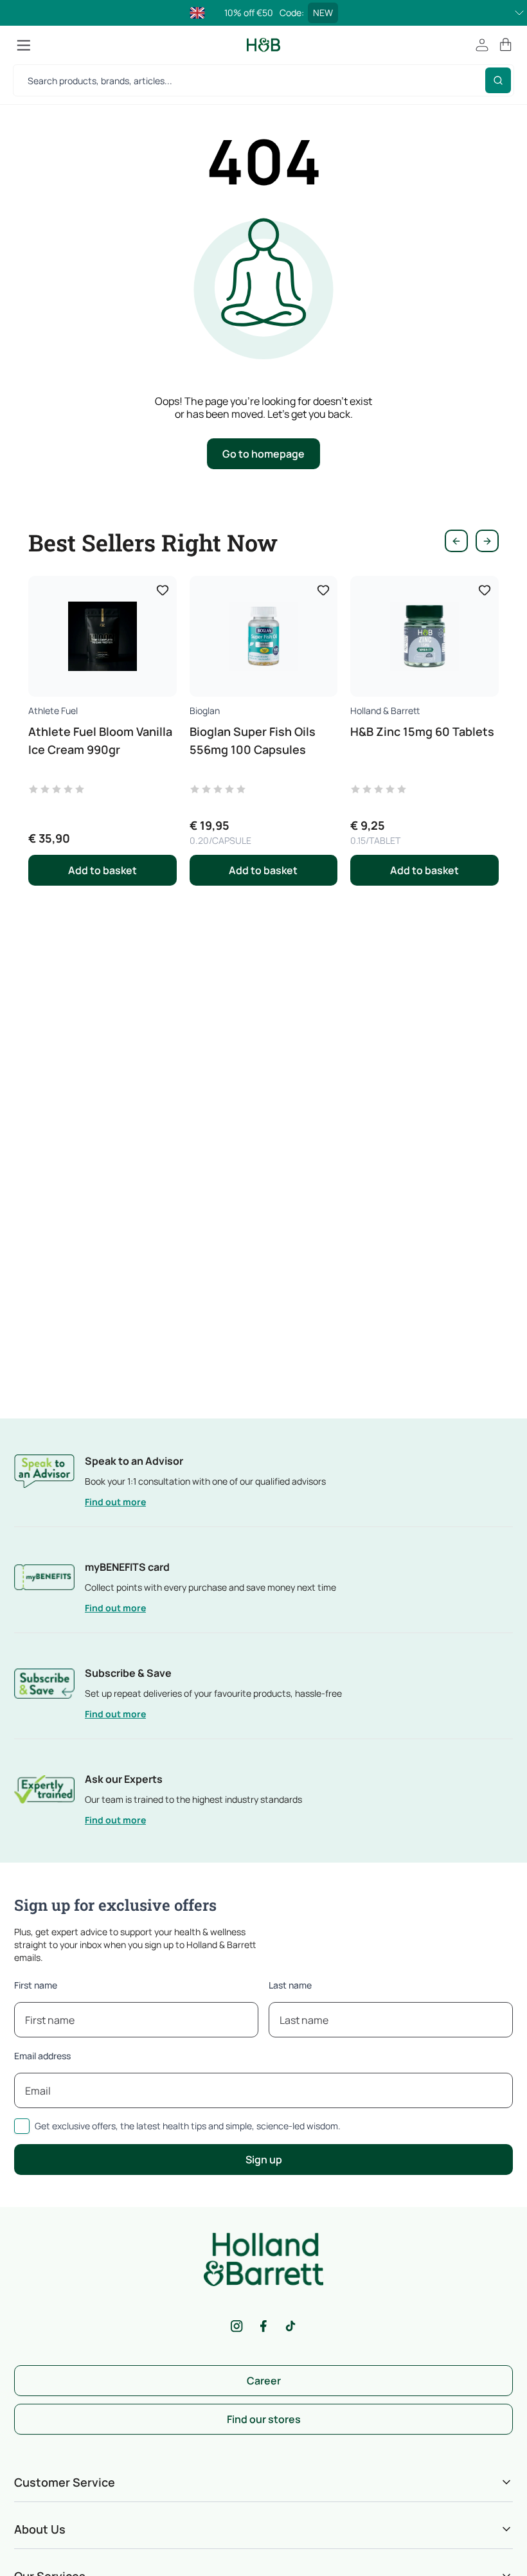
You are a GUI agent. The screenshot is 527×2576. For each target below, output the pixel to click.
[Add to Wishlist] (163, 590)
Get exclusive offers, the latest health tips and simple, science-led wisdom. (188, 2126)
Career (264, 2381)
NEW (323, 13)
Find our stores (264, 2419)
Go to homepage (263, 454)
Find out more (115, 1502)
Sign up (264, 2160)
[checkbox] (22, 2126)
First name (36, 1985)
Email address (42, 2056)
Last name (290, 1985)
